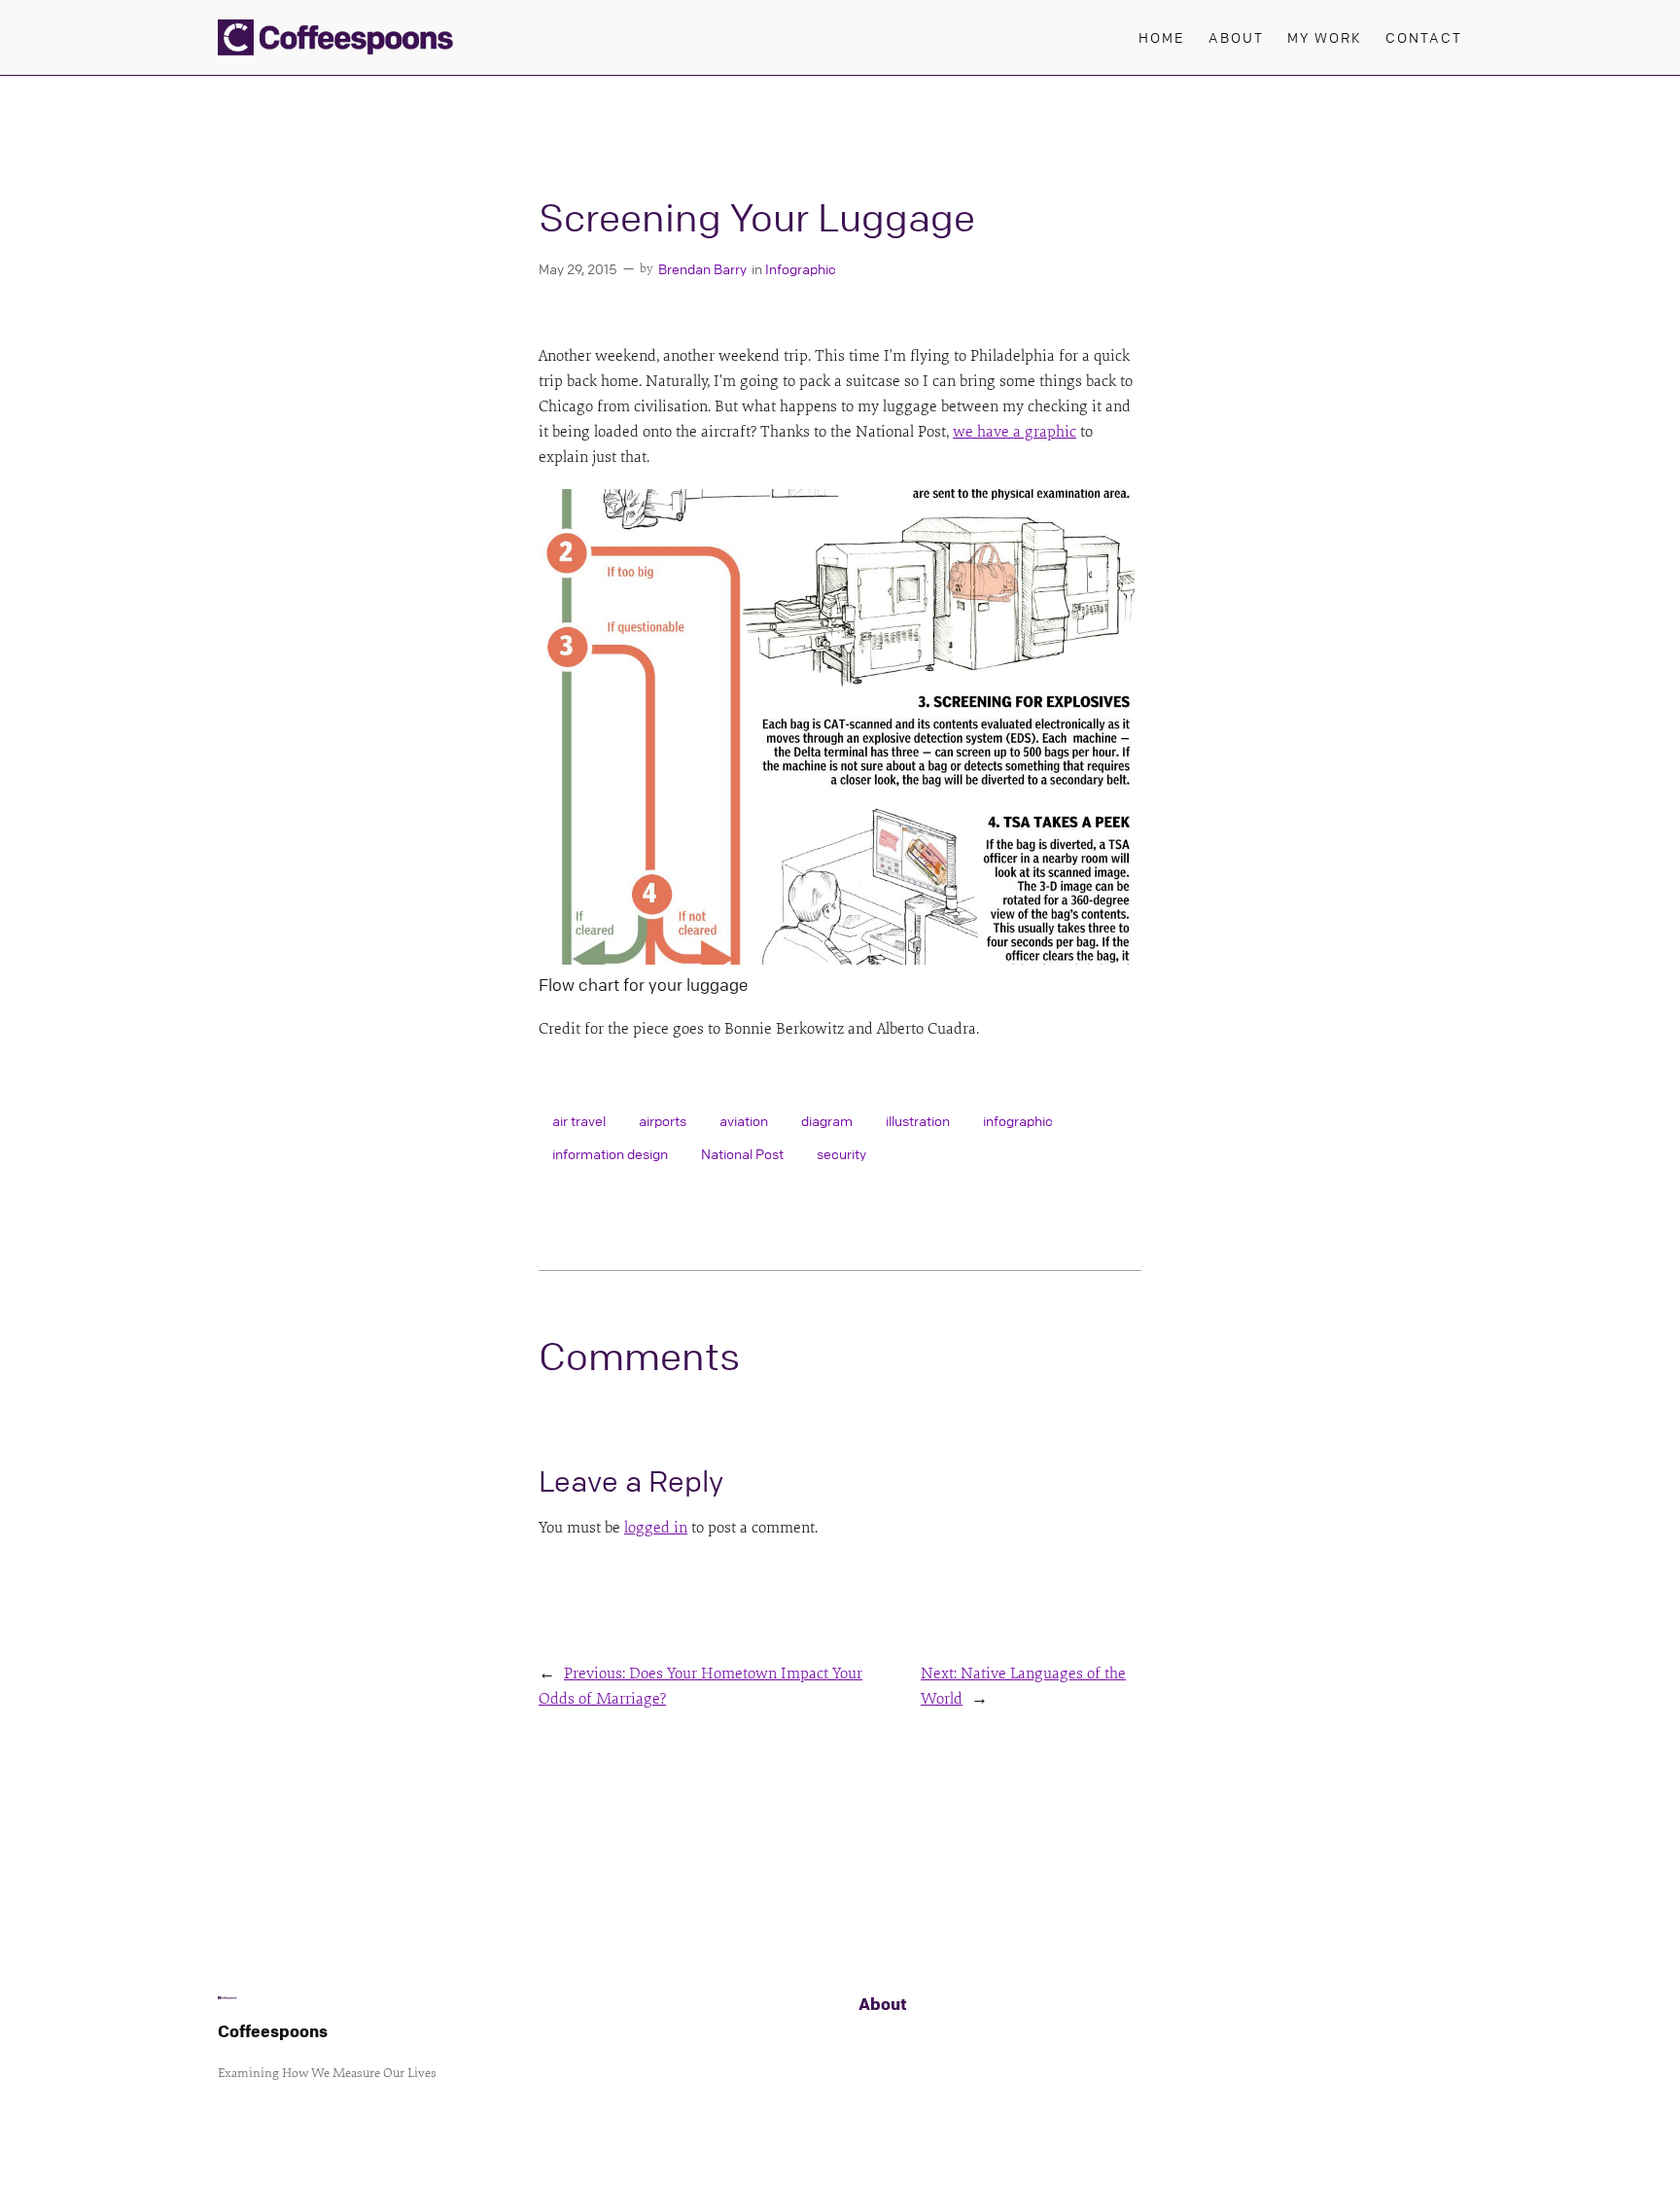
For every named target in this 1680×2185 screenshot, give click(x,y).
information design (610, 1153)
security (841, 1153)
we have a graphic (1015, 432)
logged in (656, 1528)
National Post (742, 1153)
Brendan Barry (702, 268)
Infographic (801, 268)
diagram (827, 1120)
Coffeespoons (273, 2031)
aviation (744, 1120)
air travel (579, 1120)
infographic (1018, 1120)
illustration (918, 1120)
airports (663, 1120)
